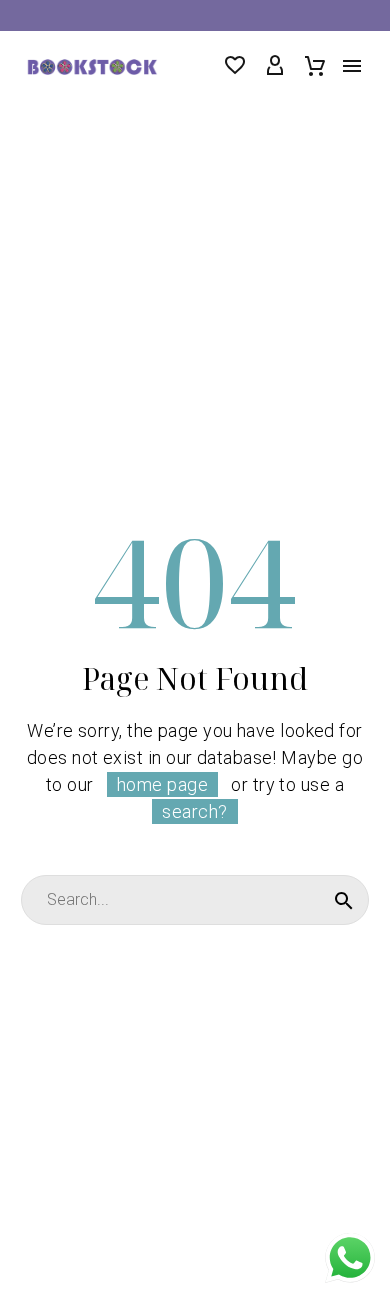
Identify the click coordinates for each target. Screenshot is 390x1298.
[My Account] (275, 66)
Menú (352, 66)
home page (162, 784)
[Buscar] (344, 900)
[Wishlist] (235, 66)
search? (194, 811)
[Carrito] (315, 66)
